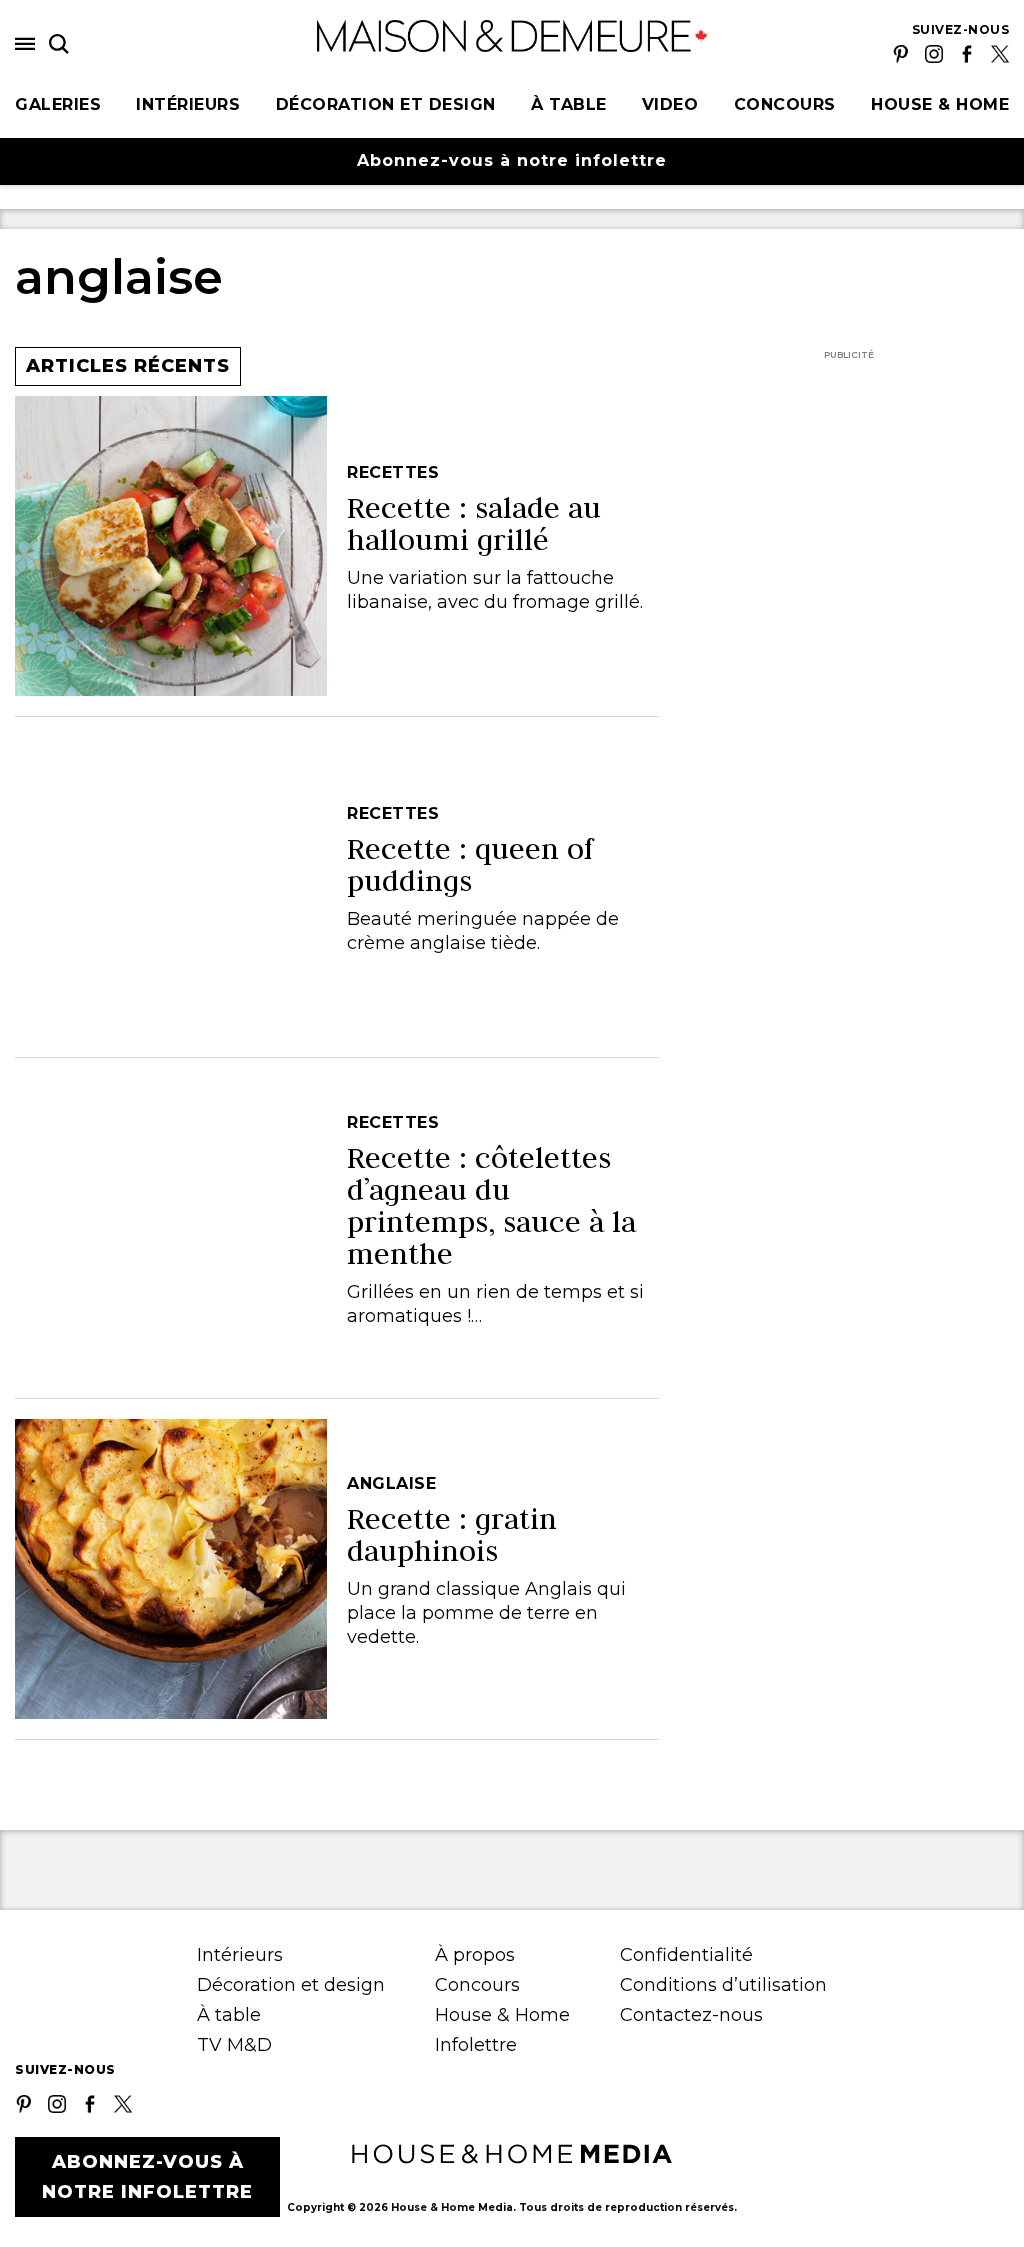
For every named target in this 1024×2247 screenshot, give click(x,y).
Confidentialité (686, 1955)
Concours (785, 104)
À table (569, 104)
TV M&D (234, 2045)
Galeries (58, 104)
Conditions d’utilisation (723, 1985)
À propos (475, 1955)
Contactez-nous (691, 2015)
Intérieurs (188, 104)
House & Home (940, 104)
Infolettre (476, 2045)
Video (670, 104)
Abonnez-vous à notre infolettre (512, 160)
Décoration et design (386, 104)
